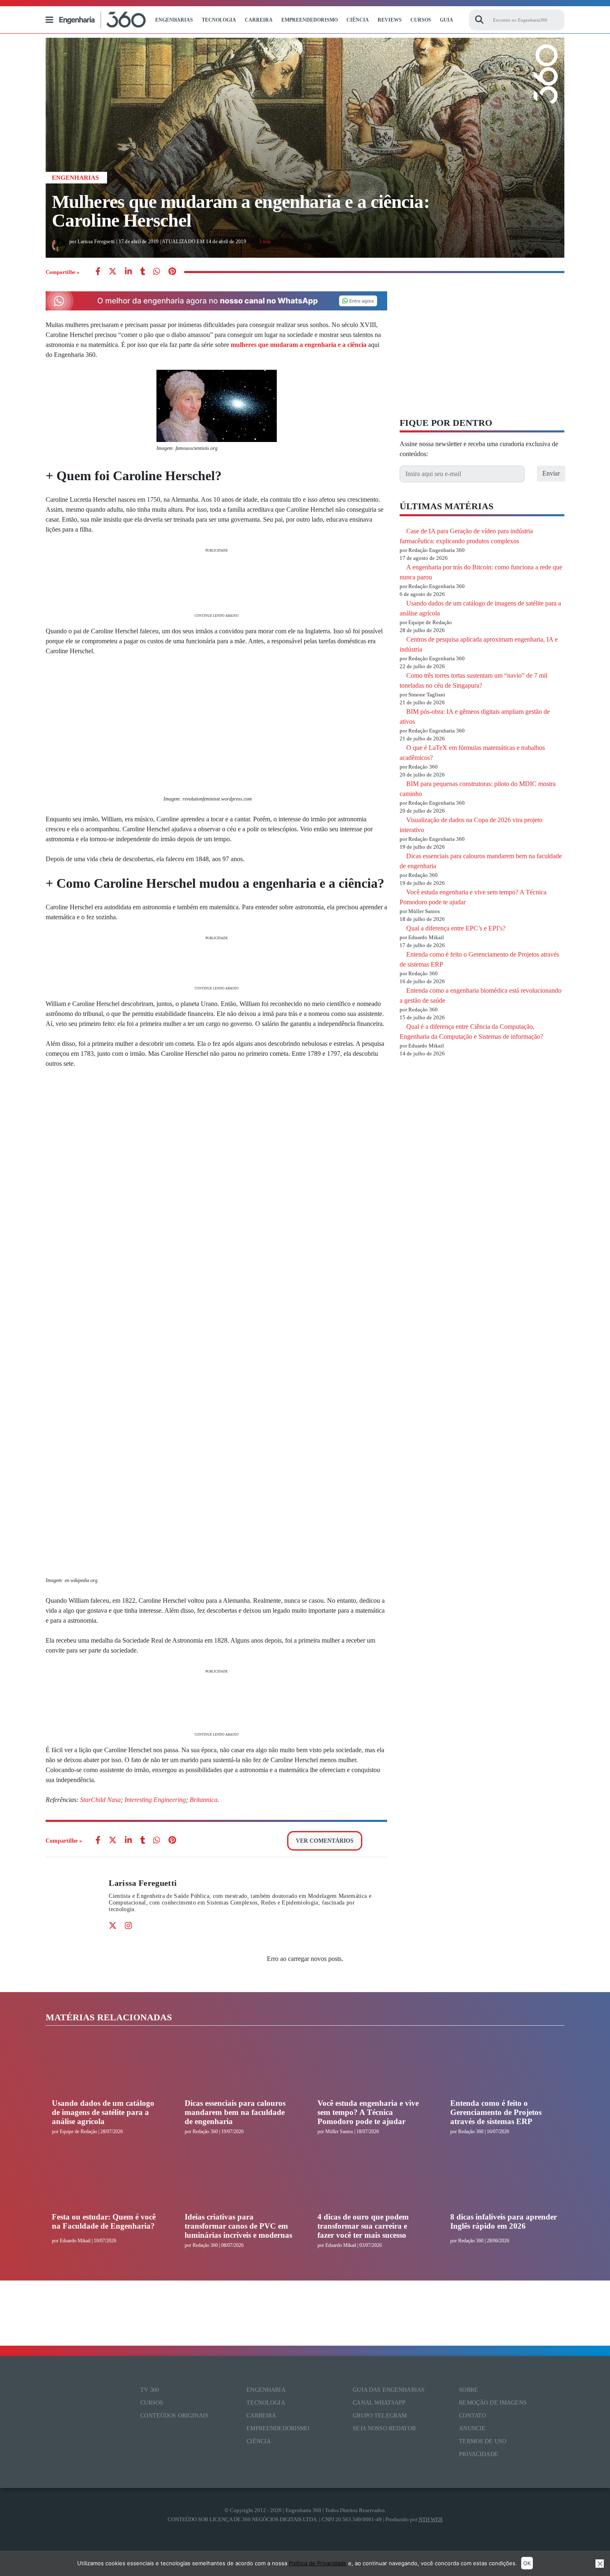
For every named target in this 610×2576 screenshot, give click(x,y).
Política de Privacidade (318, 2563)
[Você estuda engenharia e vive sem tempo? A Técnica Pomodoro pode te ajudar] (371, 2068)
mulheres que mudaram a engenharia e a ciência (299, 345)
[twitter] (113, 272)
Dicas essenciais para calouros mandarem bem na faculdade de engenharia (235, 2112)
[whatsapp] (128, 272)
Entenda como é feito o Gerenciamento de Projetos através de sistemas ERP (496, 2112)
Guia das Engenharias (389, 2390)
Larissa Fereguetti (143, 1883)
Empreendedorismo (310, 20)
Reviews (390, 20)
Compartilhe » (63, 272)
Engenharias (174, 20)
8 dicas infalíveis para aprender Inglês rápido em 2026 (504, 2221)
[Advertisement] (216, 582)
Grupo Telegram (380, 2416)
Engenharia (266, 2390)
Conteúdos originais (174, 2416)
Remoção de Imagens (493, 2403)
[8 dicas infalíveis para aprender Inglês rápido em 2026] (504, 2181)
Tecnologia (219, 20)
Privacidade (479, 2454)
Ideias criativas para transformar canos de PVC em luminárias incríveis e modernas (238, 2226)
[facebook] (98, 272)
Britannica (204, 1800)
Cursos (421, 20)
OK (527, 2563)
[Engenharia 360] (102, 20)
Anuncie (472, 2428)
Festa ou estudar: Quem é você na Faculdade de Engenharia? (104, 2221)
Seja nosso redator (384, 2428)
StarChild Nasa (100, 1800)
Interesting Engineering (155, 1800)
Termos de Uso (483, 2441)
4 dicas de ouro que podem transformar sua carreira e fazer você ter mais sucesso (363, 2226)
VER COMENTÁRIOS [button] (325, 1841)
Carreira (259, 20)
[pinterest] (172, 272)
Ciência (358, 20)
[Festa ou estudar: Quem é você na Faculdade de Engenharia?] (106, 2181)
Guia (447, 20)
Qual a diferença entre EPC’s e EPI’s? (456, 928)
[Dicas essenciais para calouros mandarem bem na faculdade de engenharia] (239, 2068)
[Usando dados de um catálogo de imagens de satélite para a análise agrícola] (106, 2068)
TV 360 (150, 2390)
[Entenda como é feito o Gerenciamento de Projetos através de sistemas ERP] (504, 2068)
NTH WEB (431, 2519)
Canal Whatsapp (379, 2403)
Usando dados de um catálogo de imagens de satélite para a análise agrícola (103, 2112)
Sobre (468, 2390)
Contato (472, 2416)
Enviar (551, 473)
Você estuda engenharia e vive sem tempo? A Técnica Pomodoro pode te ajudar (368, 2112)
